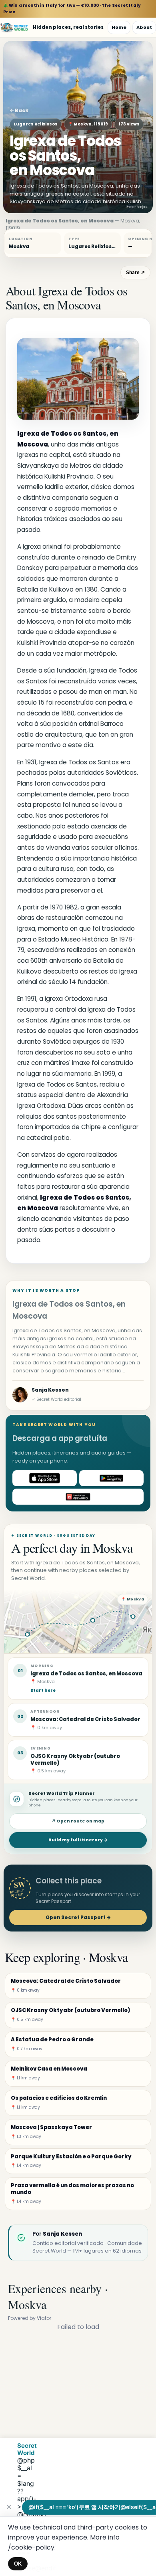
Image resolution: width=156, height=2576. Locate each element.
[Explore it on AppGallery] (78, 1497)
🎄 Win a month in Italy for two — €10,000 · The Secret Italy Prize (72, 9)
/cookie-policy (31, 2547)
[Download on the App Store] (45, 1478)
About (144, 27)
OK (18, 2564)
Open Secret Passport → (78, 1917)
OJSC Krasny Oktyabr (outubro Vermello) (75, 1760)
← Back (19, 110)
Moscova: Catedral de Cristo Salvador (85, 1719)
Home (119, 27)
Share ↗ (135, 273)
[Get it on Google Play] (111, 1478)
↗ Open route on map (78, 1821)
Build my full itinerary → (78, 1840)
